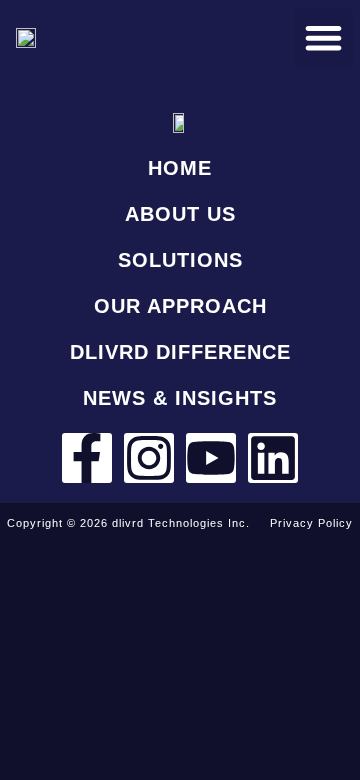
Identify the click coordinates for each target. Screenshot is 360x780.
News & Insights (180, 398)
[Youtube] (211, 458)
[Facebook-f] (87, 458)
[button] (323, 37)
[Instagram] (149, 458)
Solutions (180, 260)
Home (180, 168)
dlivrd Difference (180, 352)
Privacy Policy (311, 523)
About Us (180, 214)
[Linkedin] (273, 458)
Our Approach (180, 306)
